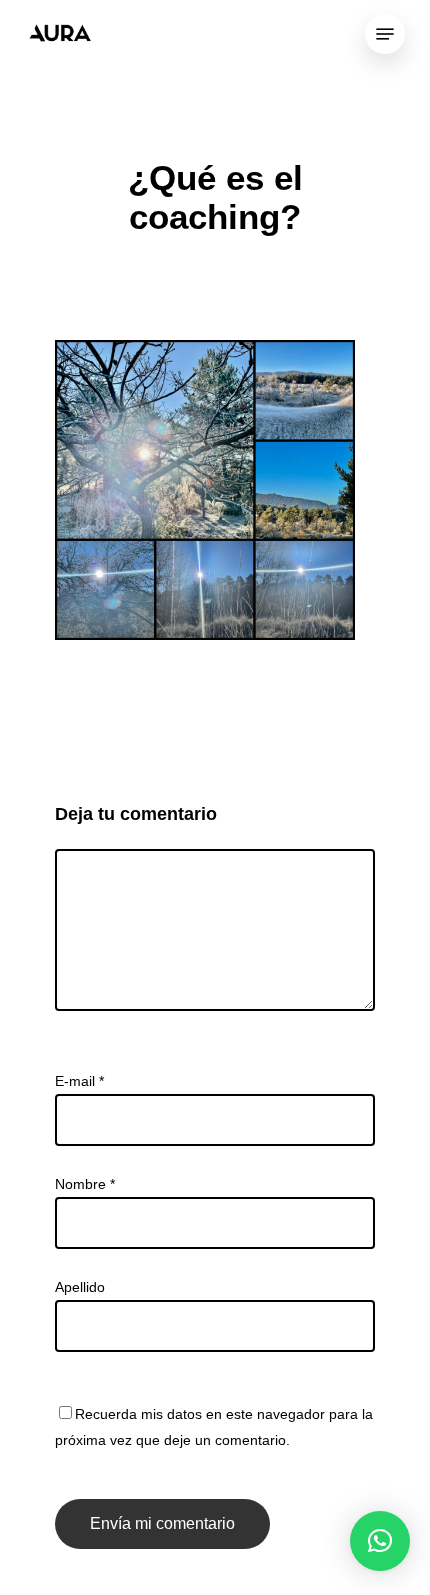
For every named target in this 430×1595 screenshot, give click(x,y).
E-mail (79, 1081)
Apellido (80, 1287)
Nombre (85, 1184)
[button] (380, 1541)
